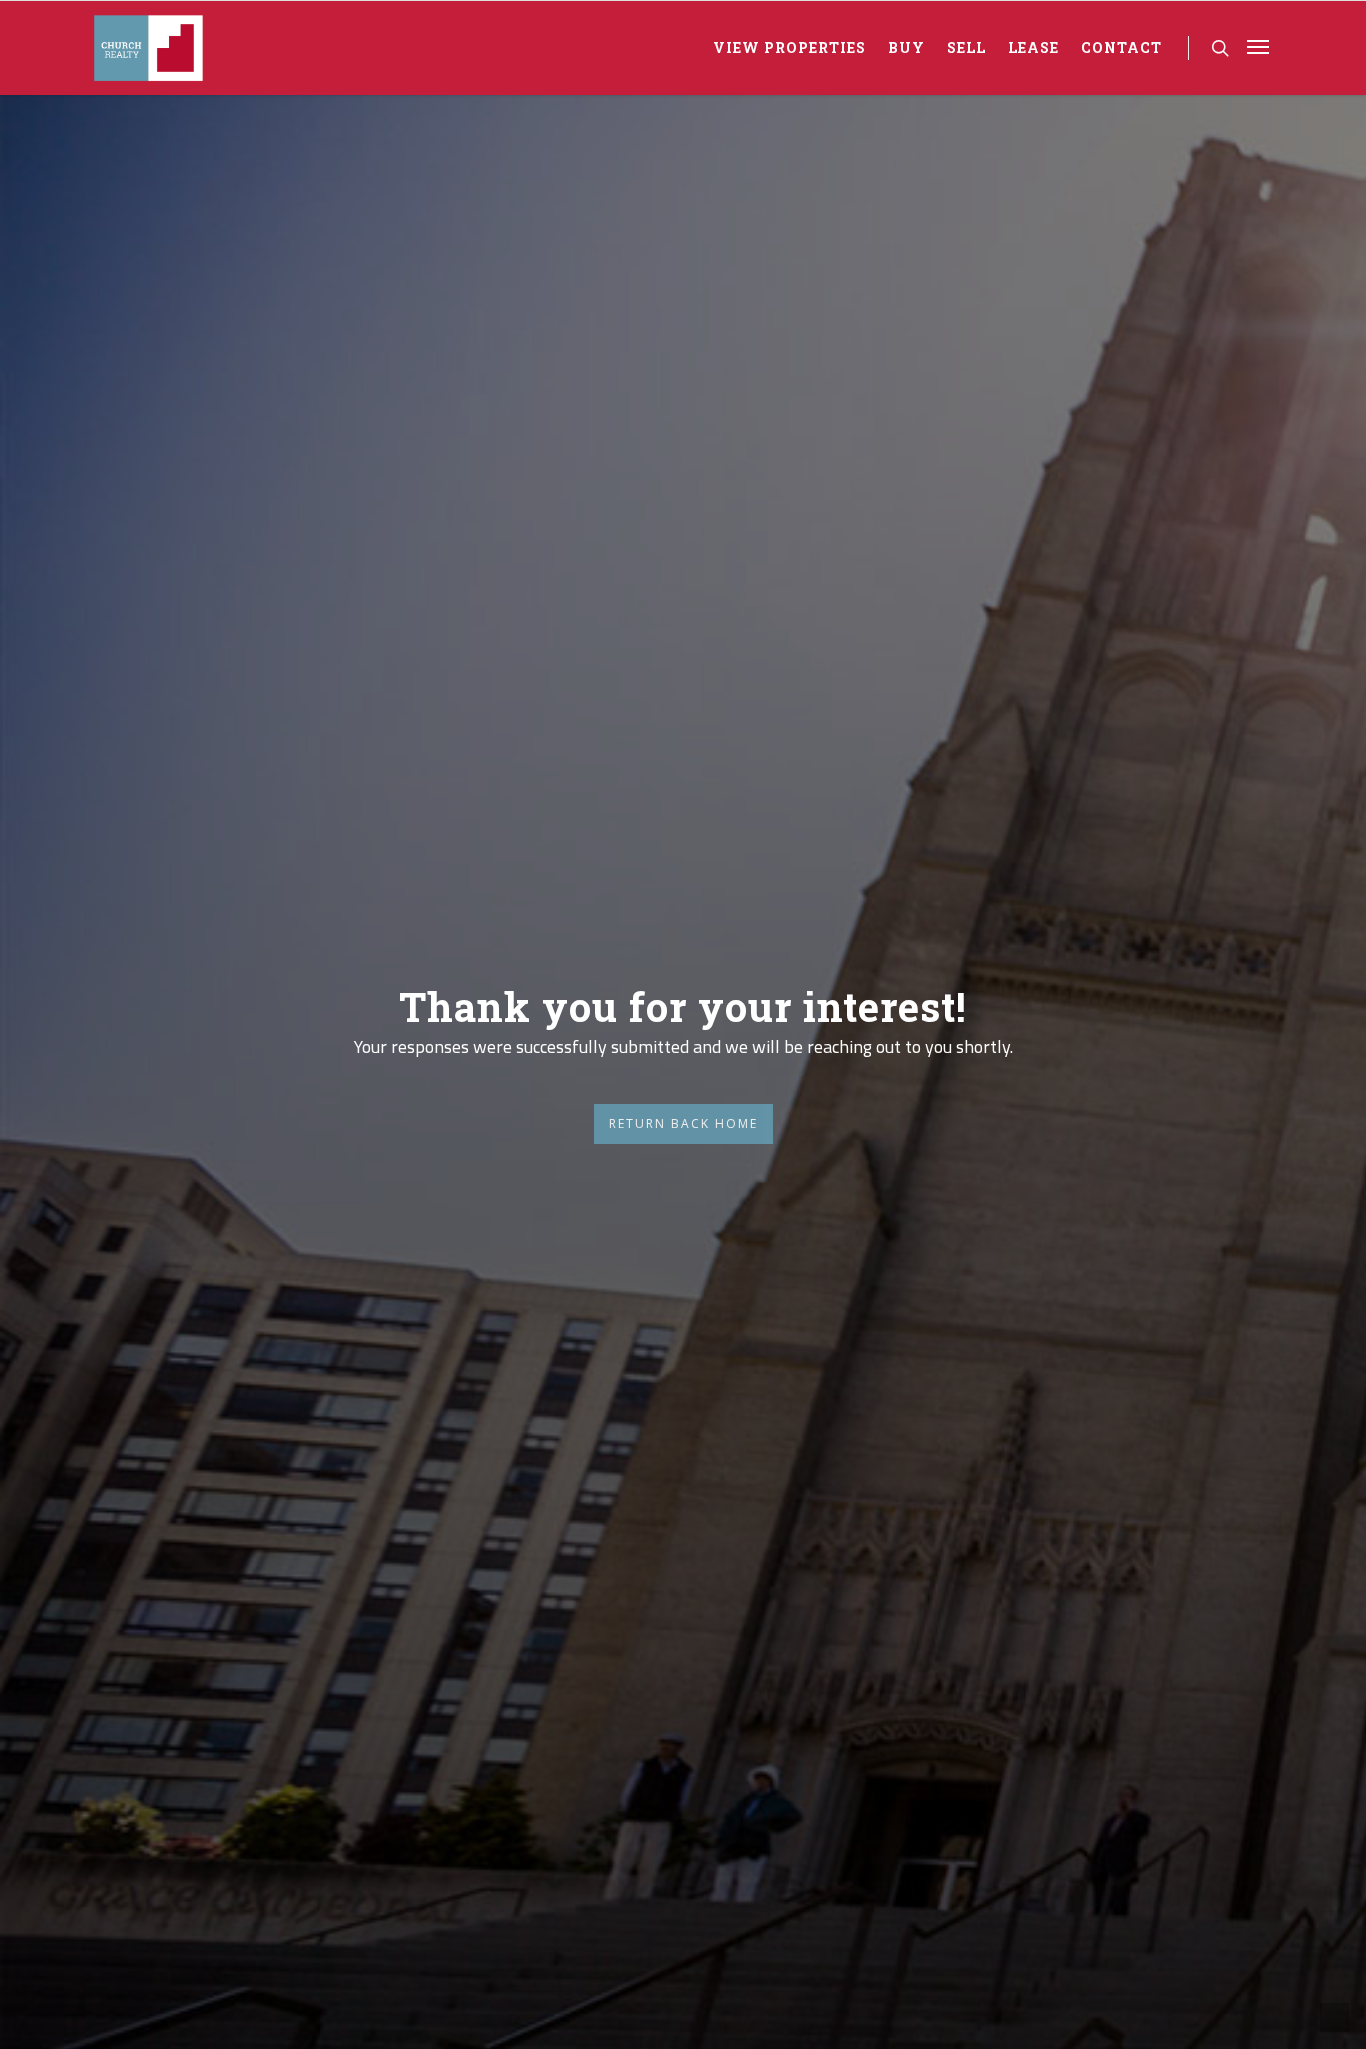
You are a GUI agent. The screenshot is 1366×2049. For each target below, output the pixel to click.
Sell (966, 47)
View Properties (789, 47)
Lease (1033, 47)
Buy (906, 47)
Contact (1121, 47)
